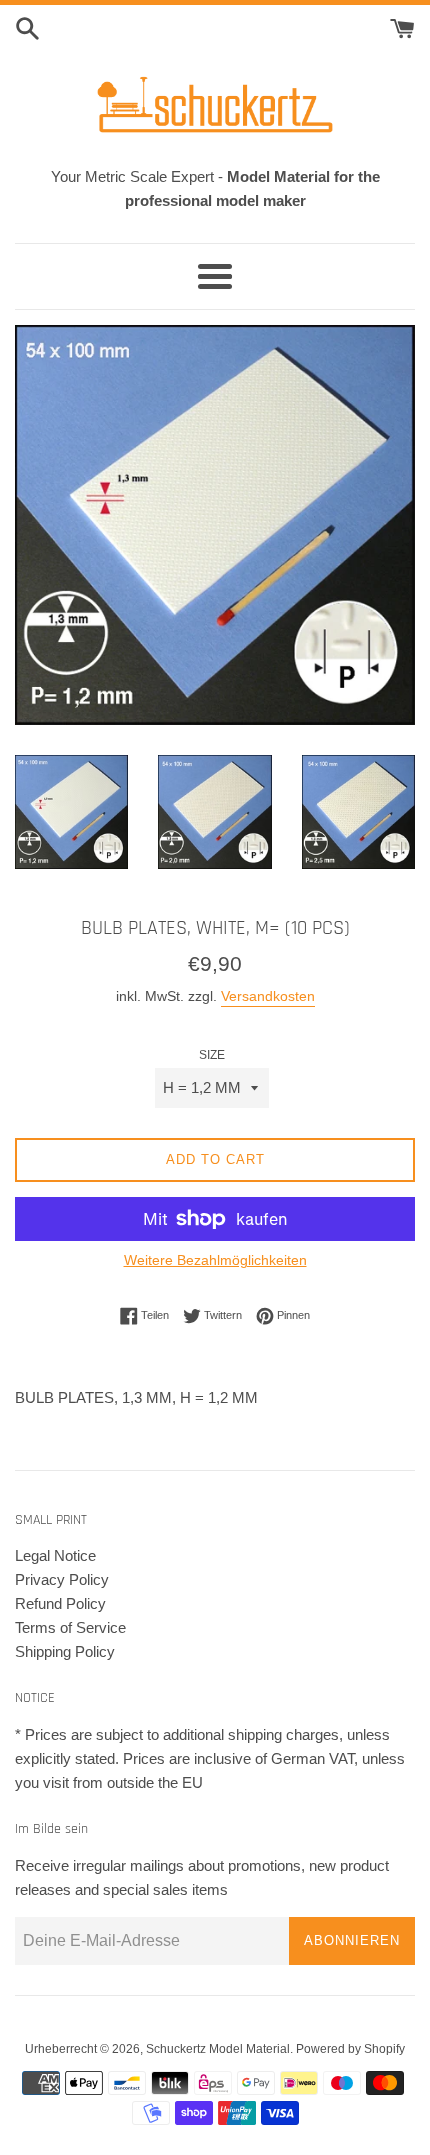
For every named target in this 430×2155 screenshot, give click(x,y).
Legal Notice (55, 1555)
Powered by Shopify (350, 2049)
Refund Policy (60, 1603)
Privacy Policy (62, 1579)
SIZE (212, 1055)
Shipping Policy (65, 1651)
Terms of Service (70, 1627)
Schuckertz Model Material (218, 2049)
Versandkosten (268, 996)
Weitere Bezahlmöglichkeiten (215, 1260)
